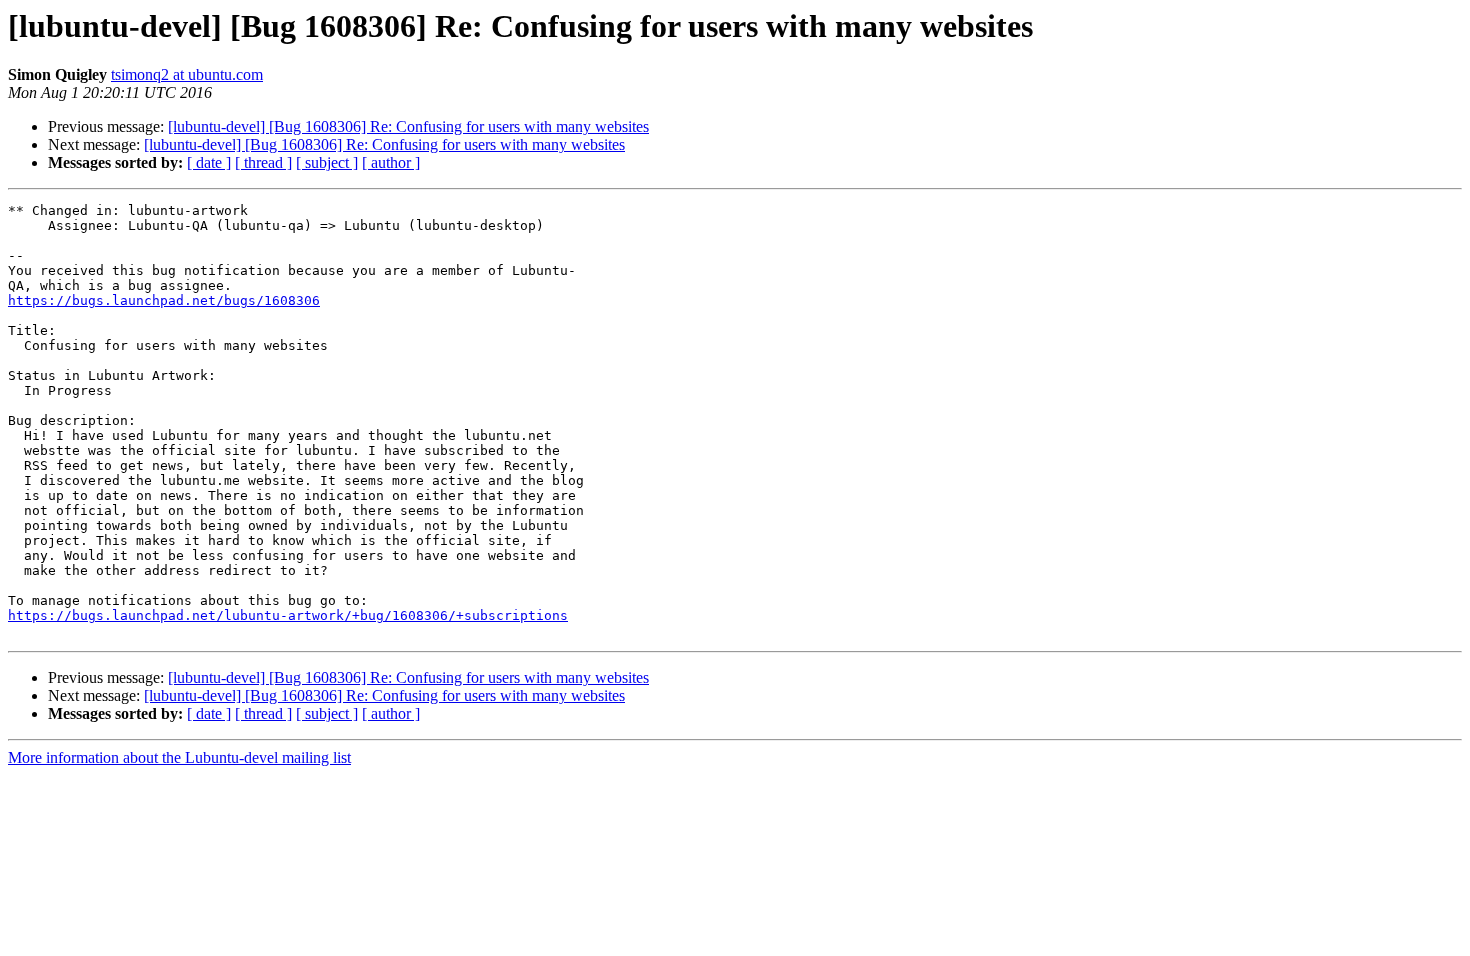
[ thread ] (263, 162)
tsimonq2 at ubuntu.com (187, 74)
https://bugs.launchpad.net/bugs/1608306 (164, 300)
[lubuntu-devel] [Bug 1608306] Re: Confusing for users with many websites (408, 126)
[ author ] (391, 162)
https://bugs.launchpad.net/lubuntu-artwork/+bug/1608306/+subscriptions (288, 615)
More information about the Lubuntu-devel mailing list (179, 757)
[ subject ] (327, 162)
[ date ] (209, 162)
